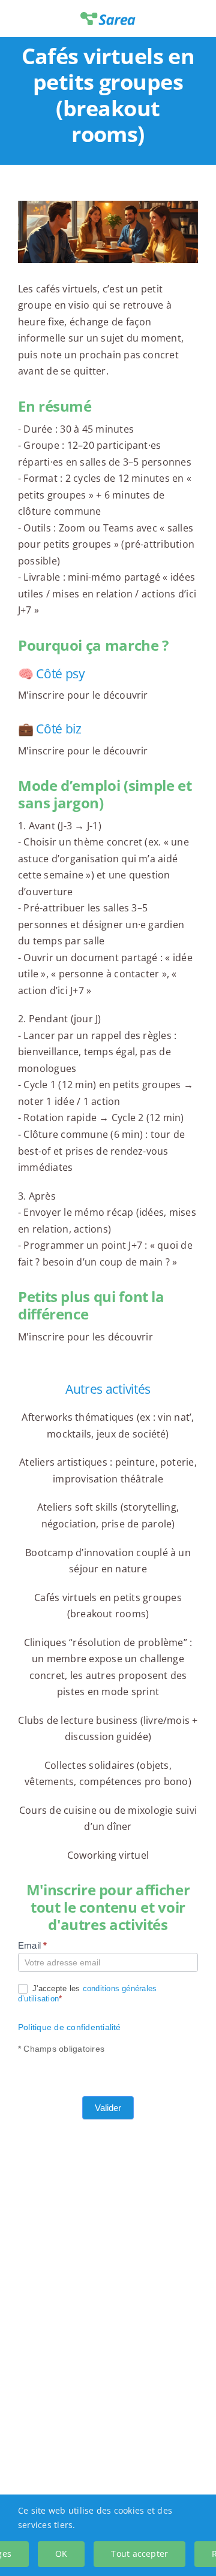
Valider (108, 2108)
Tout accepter (139, 2554)
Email (33, 1945)
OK (61, 2554)
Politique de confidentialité (70, 2027)
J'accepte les (87, 1994)
